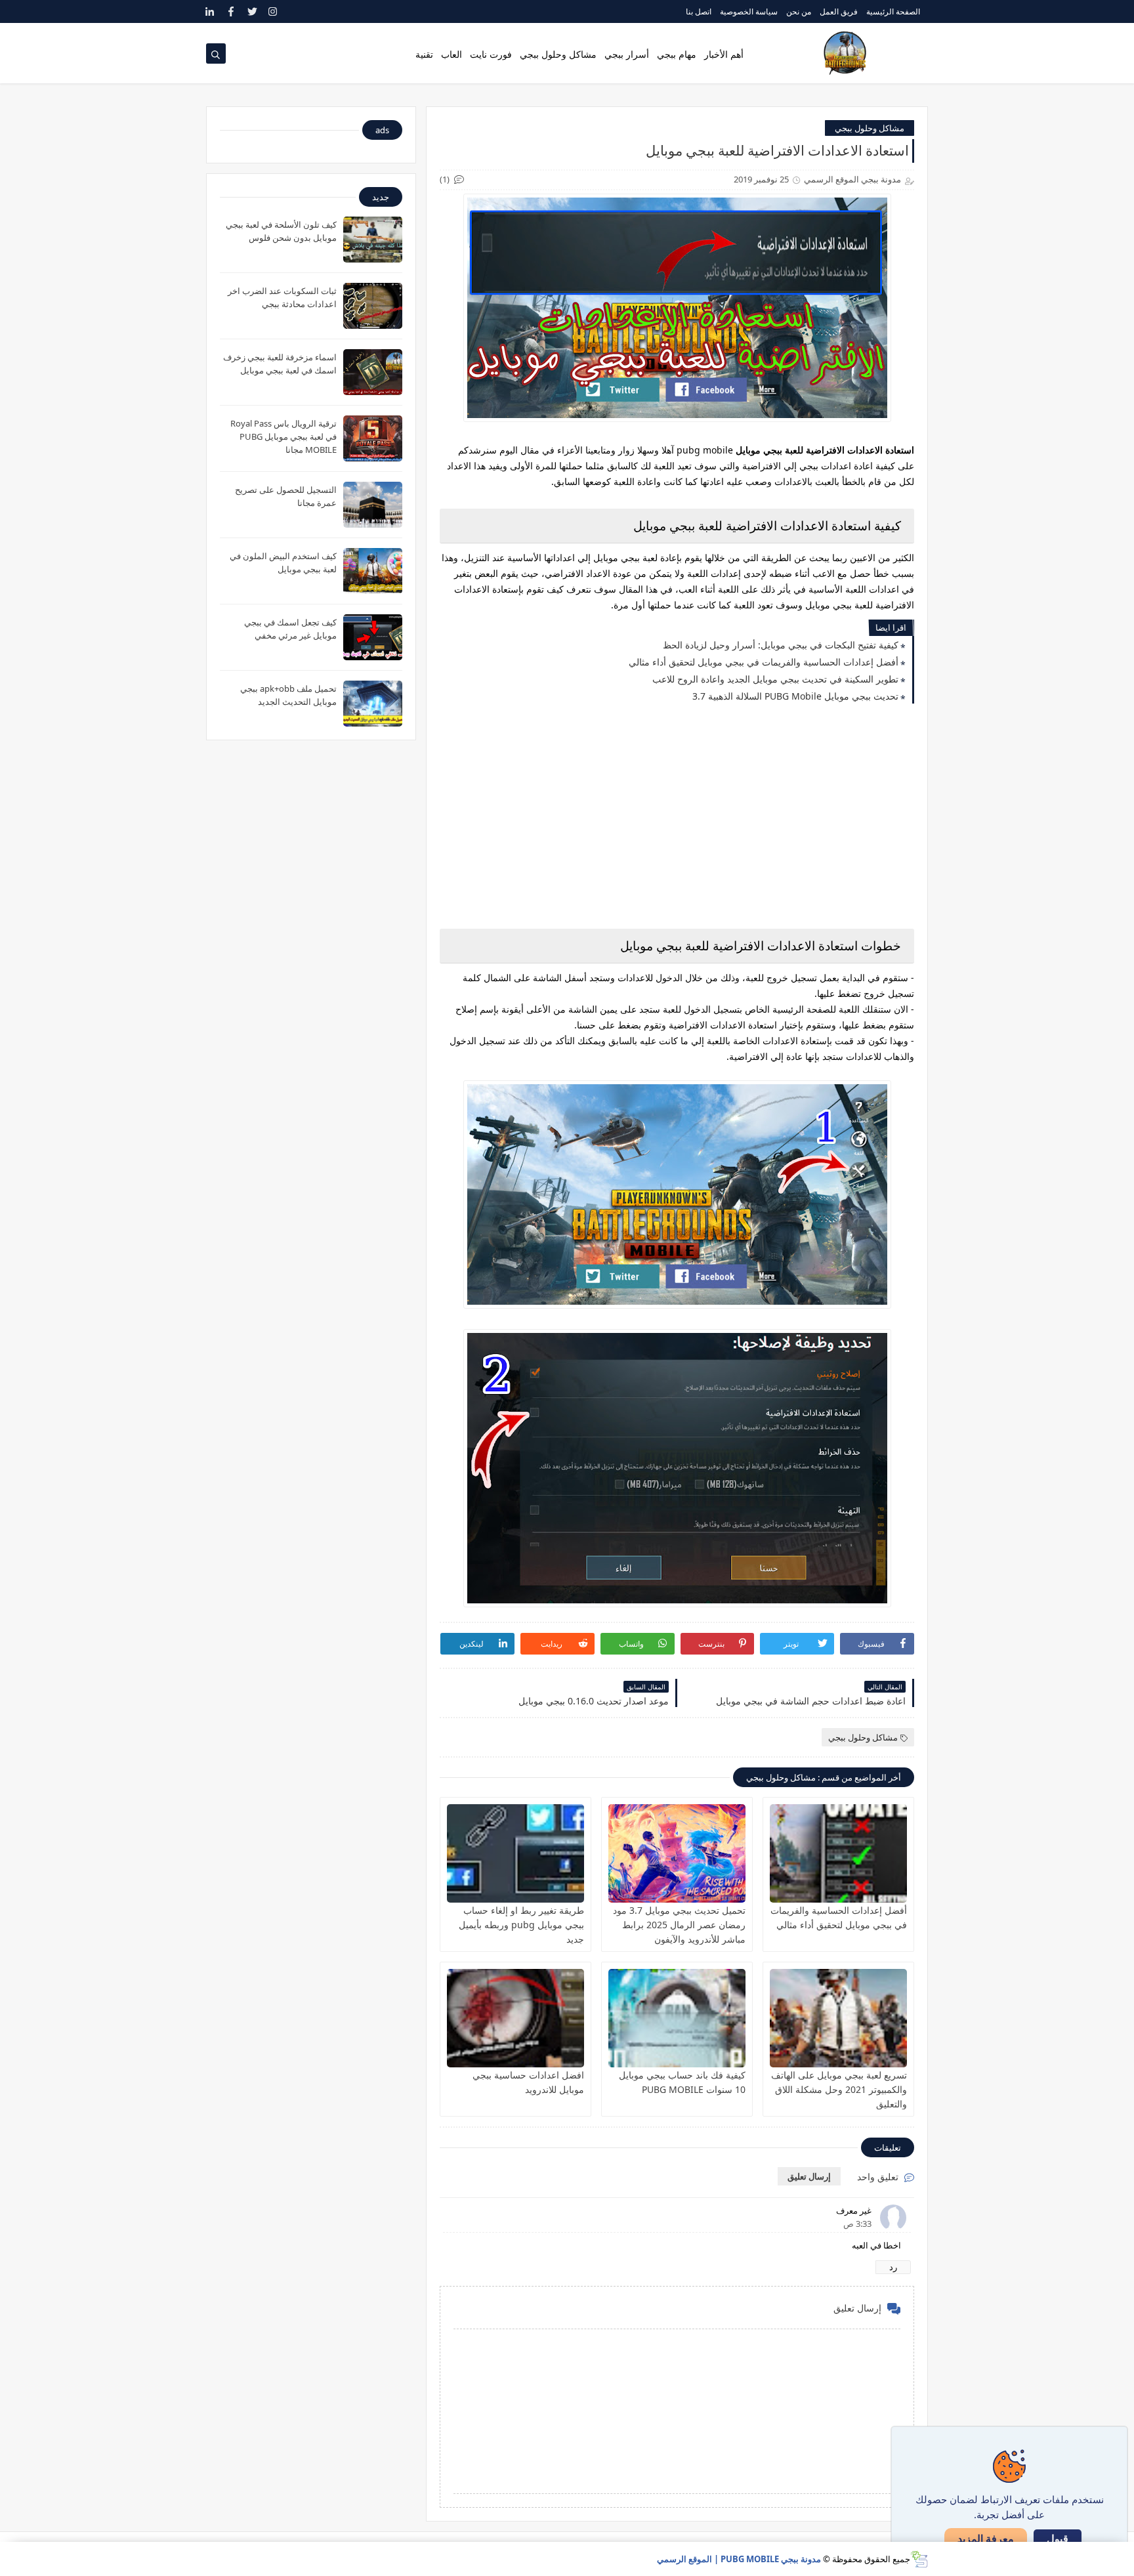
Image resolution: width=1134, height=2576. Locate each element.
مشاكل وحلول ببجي (558, 54)
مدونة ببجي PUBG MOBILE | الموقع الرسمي (739, 2559)
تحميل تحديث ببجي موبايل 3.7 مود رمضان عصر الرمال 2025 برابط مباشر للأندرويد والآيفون (679, 1925)
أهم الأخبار (724, 54)
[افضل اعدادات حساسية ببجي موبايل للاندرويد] (515, 2018)
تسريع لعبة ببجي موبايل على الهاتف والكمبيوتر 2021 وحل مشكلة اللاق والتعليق (839, 2089)
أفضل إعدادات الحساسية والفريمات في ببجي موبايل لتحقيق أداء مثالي (764, 662)
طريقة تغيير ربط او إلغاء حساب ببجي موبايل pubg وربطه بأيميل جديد (521, 1925)
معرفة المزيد (986, 2539)
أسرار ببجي (627, 54)
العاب (451, 54)
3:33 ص (857, 2224)
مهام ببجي (677, 54)
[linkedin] (210, 11)
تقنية (424, 54)
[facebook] (231, 11)
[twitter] (252, 11)
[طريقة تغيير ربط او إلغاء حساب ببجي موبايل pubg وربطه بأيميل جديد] (515, 1853)
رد (893, 2267)
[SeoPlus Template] (919, 2559)
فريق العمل (839, 11)
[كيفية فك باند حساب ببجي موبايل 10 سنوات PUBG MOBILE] (677, 2018)
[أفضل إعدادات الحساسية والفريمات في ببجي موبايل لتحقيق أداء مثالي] (838, 1853)
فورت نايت (491, 54)
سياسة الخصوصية (749, 11)
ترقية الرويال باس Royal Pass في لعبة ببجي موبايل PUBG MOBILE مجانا (283, 436)
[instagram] (273, 11)
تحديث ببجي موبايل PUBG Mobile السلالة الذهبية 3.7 (795, 696)
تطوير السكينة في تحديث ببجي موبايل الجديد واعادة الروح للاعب (775, 679)
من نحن (799, 11)
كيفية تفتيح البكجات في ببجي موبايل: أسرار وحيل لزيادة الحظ (781, 645)
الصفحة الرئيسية (893, 11)
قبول (1058, 2539)
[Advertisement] (677, 818)
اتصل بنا (699, 11)
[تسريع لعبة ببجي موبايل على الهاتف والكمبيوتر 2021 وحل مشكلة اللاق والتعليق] (838, 2018)
